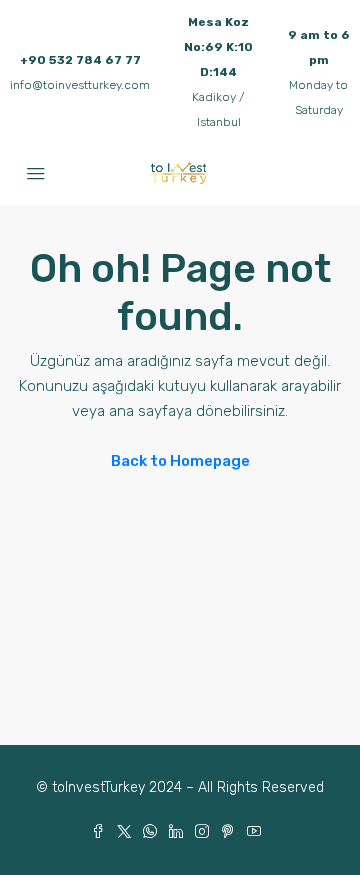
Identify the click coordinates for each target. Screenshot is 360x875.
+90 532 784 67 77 (80, 60)
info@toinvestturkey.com (80, 85)
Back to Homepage (180, 461)
